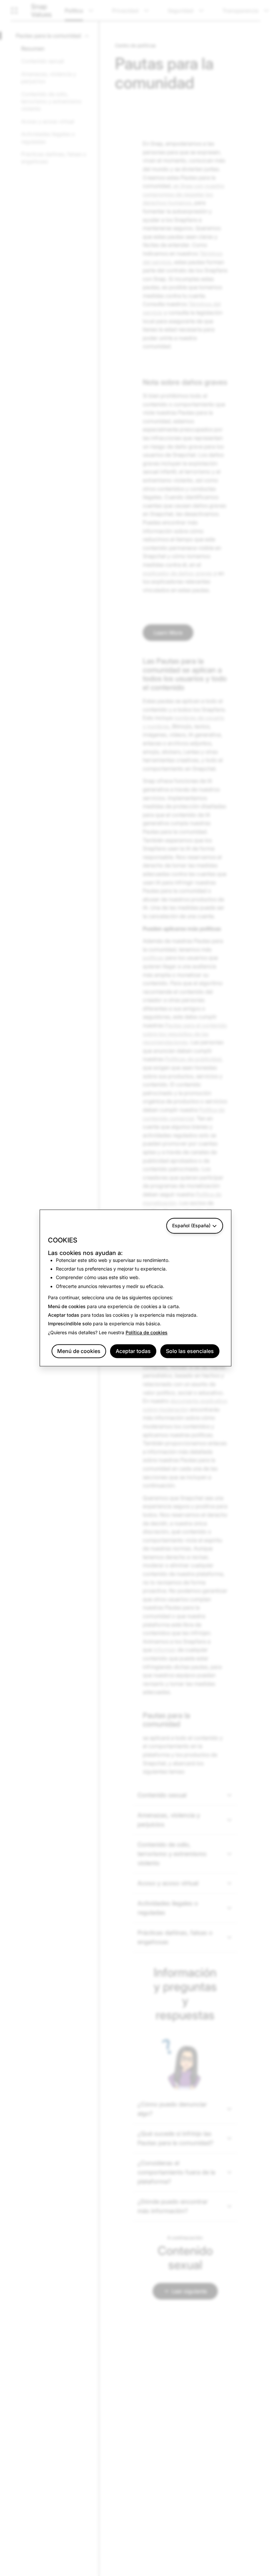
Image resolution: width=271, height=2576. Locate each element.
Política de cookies (147, 1332)
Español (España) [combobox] (191, 1225)
